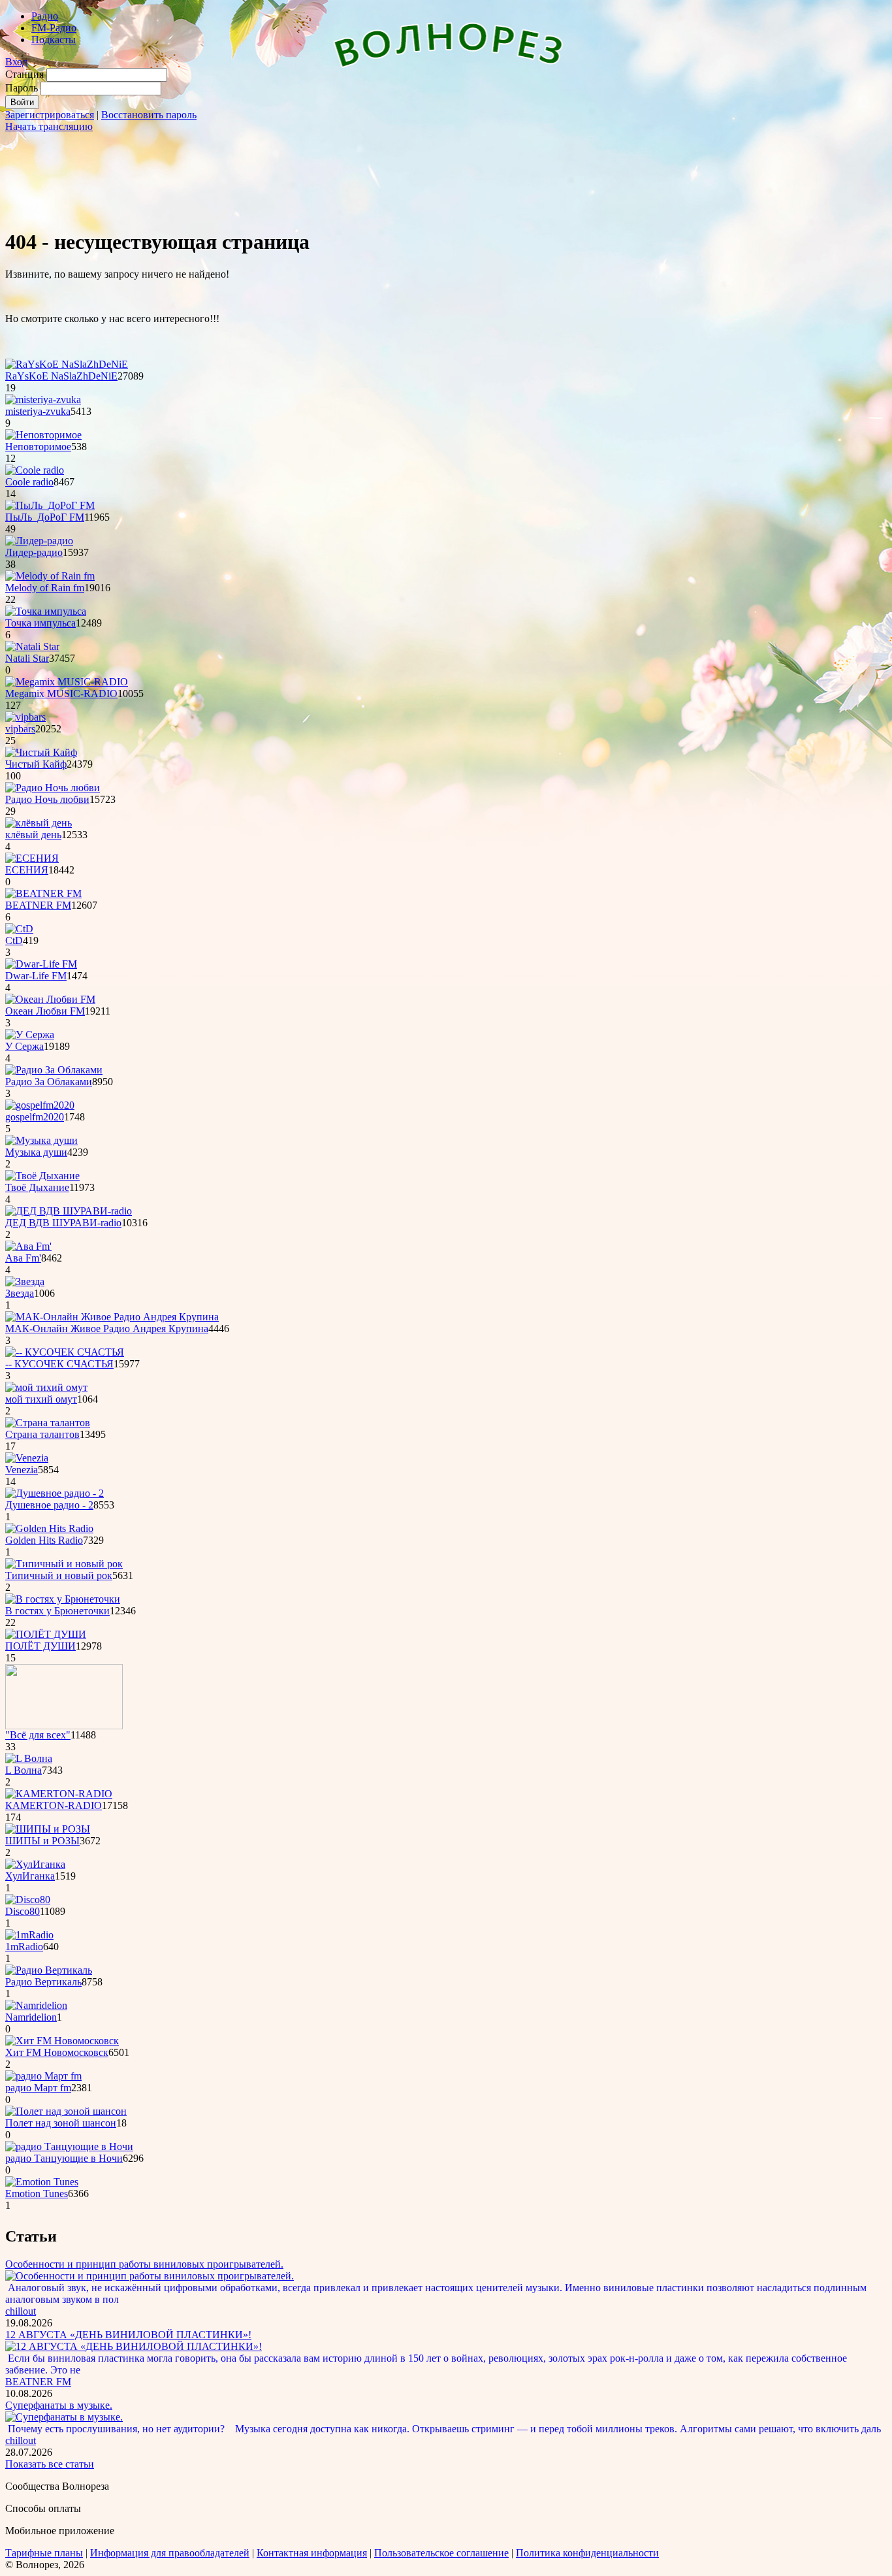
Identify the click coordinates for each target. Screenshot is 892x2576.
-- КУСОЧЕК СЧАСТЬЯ (59, 1364)
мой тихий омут (41, 1399)
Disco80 (23, 1911)
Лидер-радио (34, 552)
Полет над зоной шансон (61, 2123)
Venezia (22, 1470)
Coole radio (29, 482)
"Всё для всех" (38, 1735)
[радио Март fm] (43, 2076)
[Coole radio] (35, 470)
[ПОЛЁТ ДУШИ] (46, 1634)
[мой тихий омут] (46, 1387)
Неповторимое (38, 447)
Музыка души (36, 1152)
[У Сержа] (30, 1035)
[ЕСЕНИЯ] (32, 858)
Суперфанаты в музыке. (59, 2405)
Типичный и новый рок (59, 1575)
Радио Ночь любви (47, 799)
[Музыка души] (41, 1140)
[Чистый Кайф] (41, 752)
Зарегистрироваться (50, 115)
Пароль (22, 88)
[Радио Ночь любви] (53, 788)
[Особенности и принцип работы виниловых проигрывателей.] (150, 2276)
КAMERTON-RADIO (54, 1805)
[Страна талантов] (48, 1423)
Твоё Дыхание (37, 1187)
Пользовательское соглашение (441, 2553)
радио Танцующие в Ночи (64, 2158)
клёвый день (33, 835)
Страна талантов (42, 1434)
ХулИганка (30, 1876)
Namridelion (31, 2017)
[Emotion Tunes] (42, 2182)
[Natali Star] (32, 646)
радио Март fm (38, 2088)
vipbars (20, 729)
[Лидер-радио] (39, 541)
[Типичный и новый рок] (64, 1564)
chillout (21, 2311)
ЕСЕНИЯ (27, 870)
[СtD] (19, 929)
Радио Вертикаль (43, 1982)
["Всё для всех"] (64, 1726)
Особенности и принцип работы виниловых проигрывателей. (144, 2264)
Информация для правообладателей (170, 2553)
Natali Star (27, 658)
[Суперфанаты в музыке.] (64, 2417)
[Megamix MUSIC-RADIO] (67, 682)
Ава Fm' (23, 1258)
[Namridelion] (36, 2005)
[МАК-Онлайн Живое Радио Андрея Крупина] (112, 1317)
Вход (16, 62)
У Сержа (24, 1046)
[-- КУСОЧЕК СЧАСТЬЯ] (65, 1352)
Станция (24, 74)
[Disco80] (28, 1899)
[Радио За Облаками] (54, 1070)
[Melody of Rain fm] (50, 576)
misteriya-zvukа (38, 411)
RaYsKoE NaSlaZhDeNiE (61, 376)
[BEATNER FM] (43, 893)
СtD (14, 940)
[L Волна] (29, 1758)
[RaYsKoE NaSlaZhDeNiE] (67, 364)
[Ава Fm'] (28, 1246)
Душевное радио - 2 (49, 1505)
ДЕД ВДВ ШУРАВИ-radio (63, 1223)
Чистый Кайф (36, 764)
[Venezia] (27, 1458)
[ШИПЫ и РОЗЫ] (48, 1829)
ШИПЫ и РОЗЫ (42, 1841)
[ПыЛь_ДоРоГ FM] (50, 505)
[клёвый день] (39, 823)
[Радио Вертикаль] (49, 1970)
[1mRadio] (29, 1935)
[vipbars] (25, 717)
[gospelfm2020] (40, 1105)
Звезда (20, 1293)
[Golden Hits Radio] (49, 1528)
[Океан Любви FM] (50, 999)
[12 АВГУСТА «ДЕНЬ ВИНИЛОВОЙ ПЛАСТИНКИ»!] (134, 2346)
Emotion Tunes (37, 2193)
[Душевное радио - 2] (55, 1493)
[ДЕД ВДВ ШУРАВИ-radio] (69, 1211)
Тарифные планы (44, 2553)
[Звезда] (25, 1281)
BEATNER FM (38, 905)
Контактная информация (312, 2553)
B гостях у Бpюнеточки (57, 1611)
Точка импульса (40, 623)
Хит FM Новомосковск (57, 2052)
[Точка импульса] (46, 611)
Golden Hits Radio (44, 1540)
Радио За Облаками (49, 1082)
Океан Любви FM (45, 1011)
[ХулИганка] (35, 1864)
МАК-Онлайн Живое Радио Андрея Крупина (107, 1329)
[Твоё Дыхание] (42, 1176)
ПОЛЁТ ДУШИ (40, 1646)
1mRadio (24, 1947)
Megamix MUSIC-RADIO (61, 693)
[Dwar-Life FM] (41, 964)
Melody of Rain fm (45, 588)
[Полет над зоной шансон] (66, 2111)
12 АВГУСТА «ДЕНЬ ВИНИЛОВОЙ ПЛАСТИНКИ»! (128, 2335)
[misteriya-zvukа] (43, 399)
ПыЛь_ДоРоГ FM (45, 517)
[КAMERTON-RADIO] (59, 1794)
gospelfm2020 (35, 1117)
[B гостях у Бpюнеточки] (63, 1599)
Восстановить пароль (149, 115)
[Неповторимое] (43, 435)
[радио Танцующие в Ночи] (69, 2146)
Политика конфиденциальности (587, 2553)
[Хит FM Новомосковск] (62, 2041)
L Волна (24, 1770)
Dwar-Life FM (36, 976)
